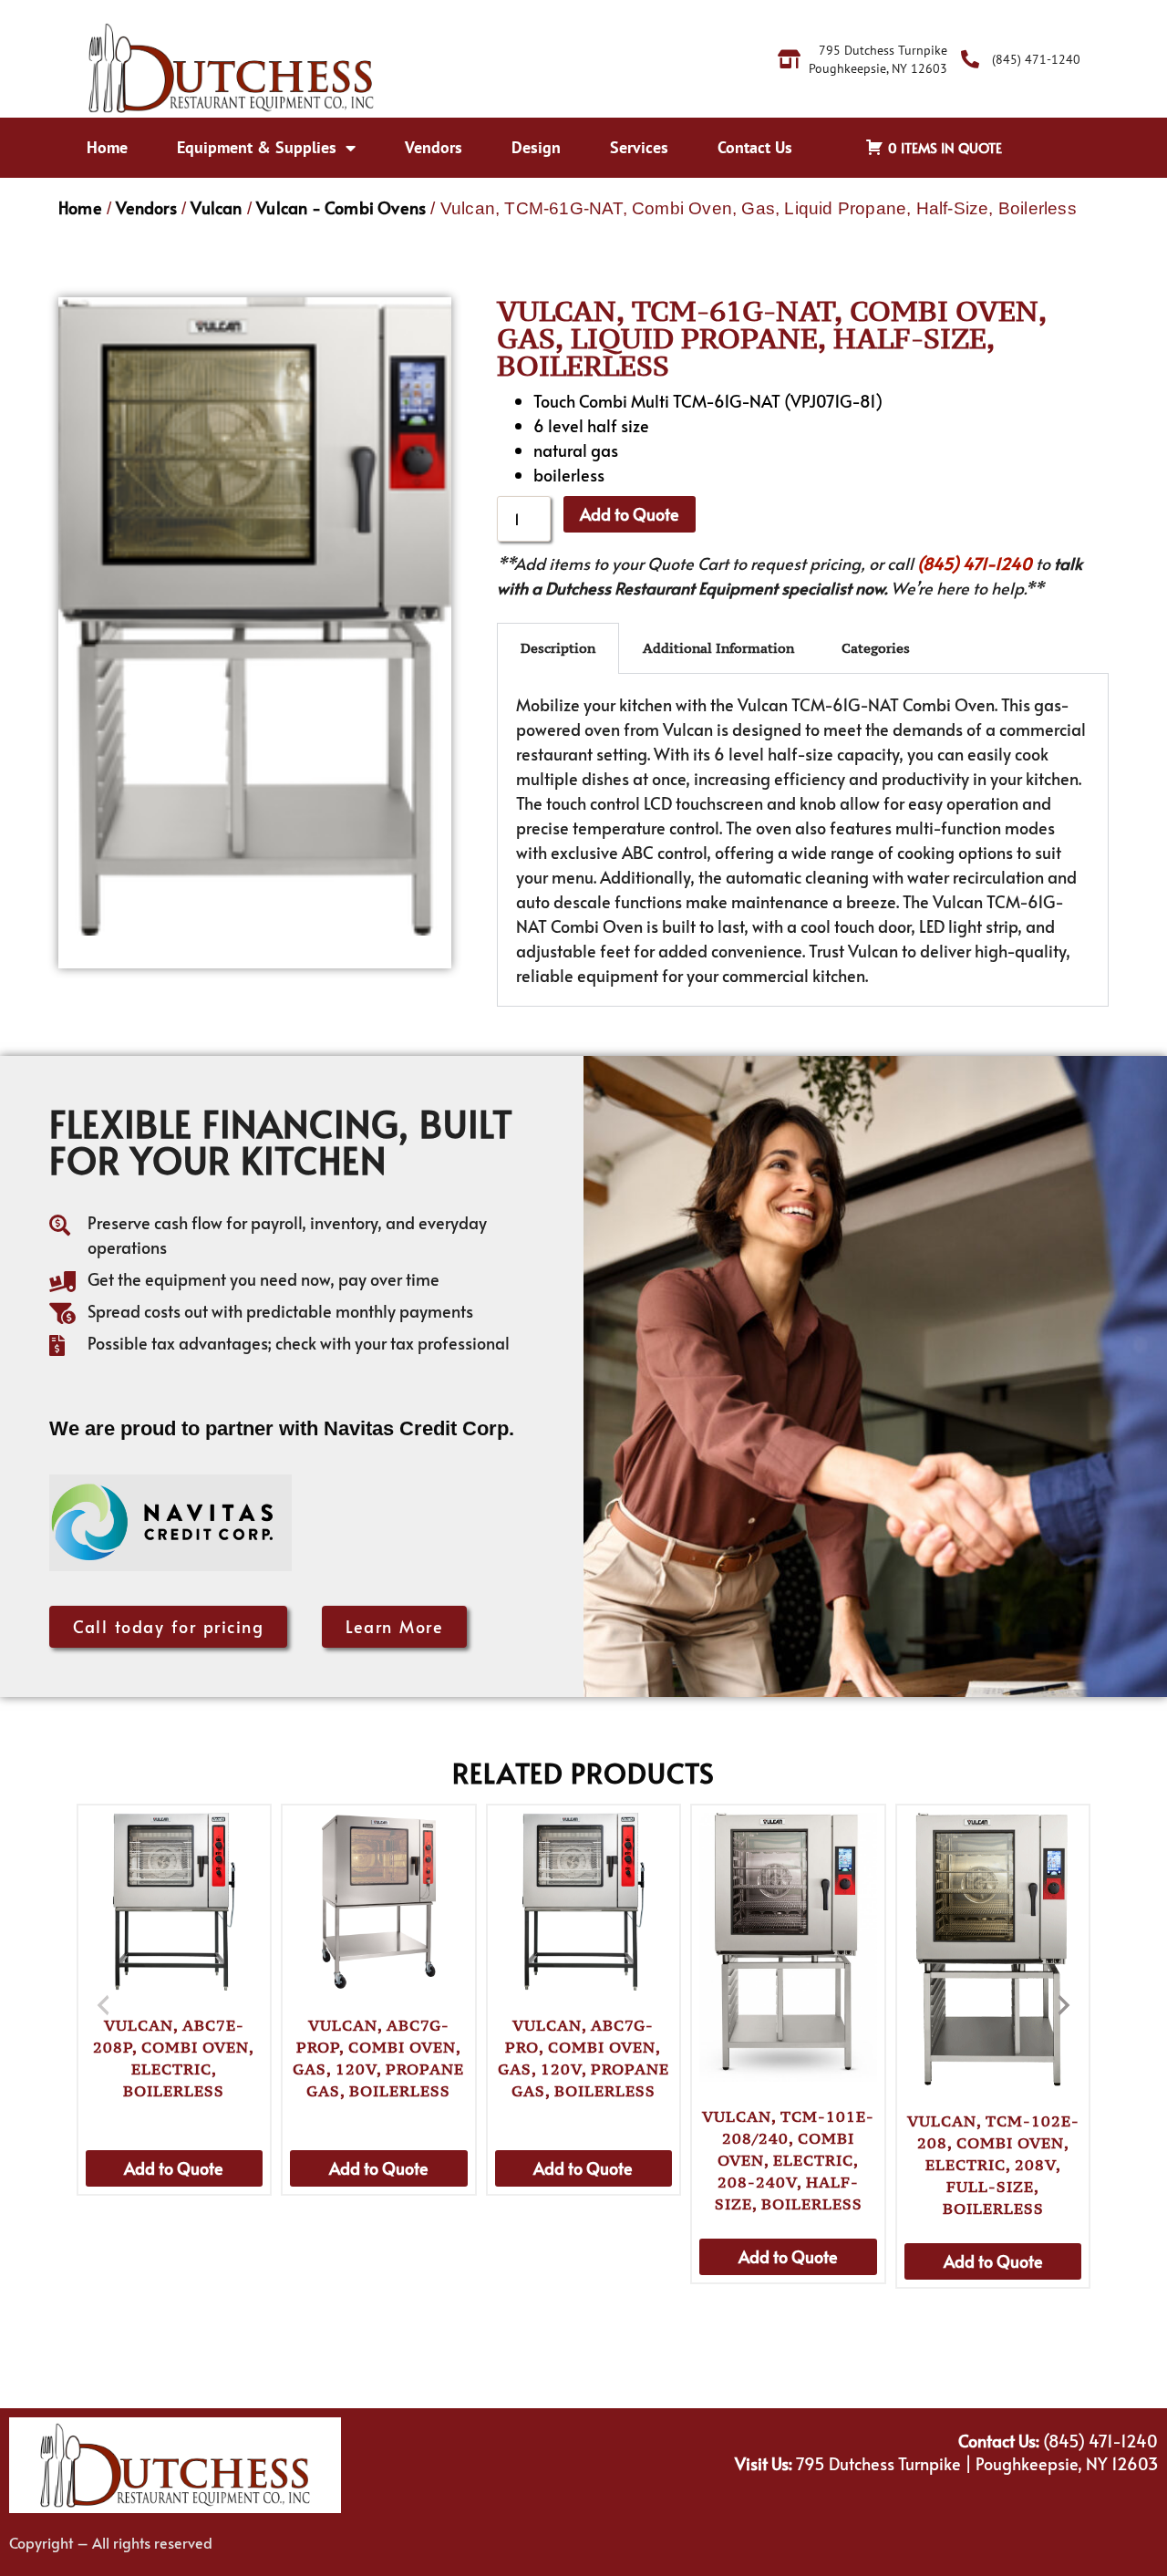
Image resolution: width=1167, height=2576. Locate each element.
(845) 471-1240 (975, 563)
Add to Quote (630, 514)
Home (107, 147)
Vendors (434, 147)
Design (536, 147)
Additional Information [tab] (718, 648)
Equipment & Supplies (257, 147)
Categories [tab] (876, 648)
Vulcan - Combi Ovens (341, 207)
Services (639, 147)
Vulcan (216, 207)
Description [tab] (558, 648)
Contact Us (755, 147)
